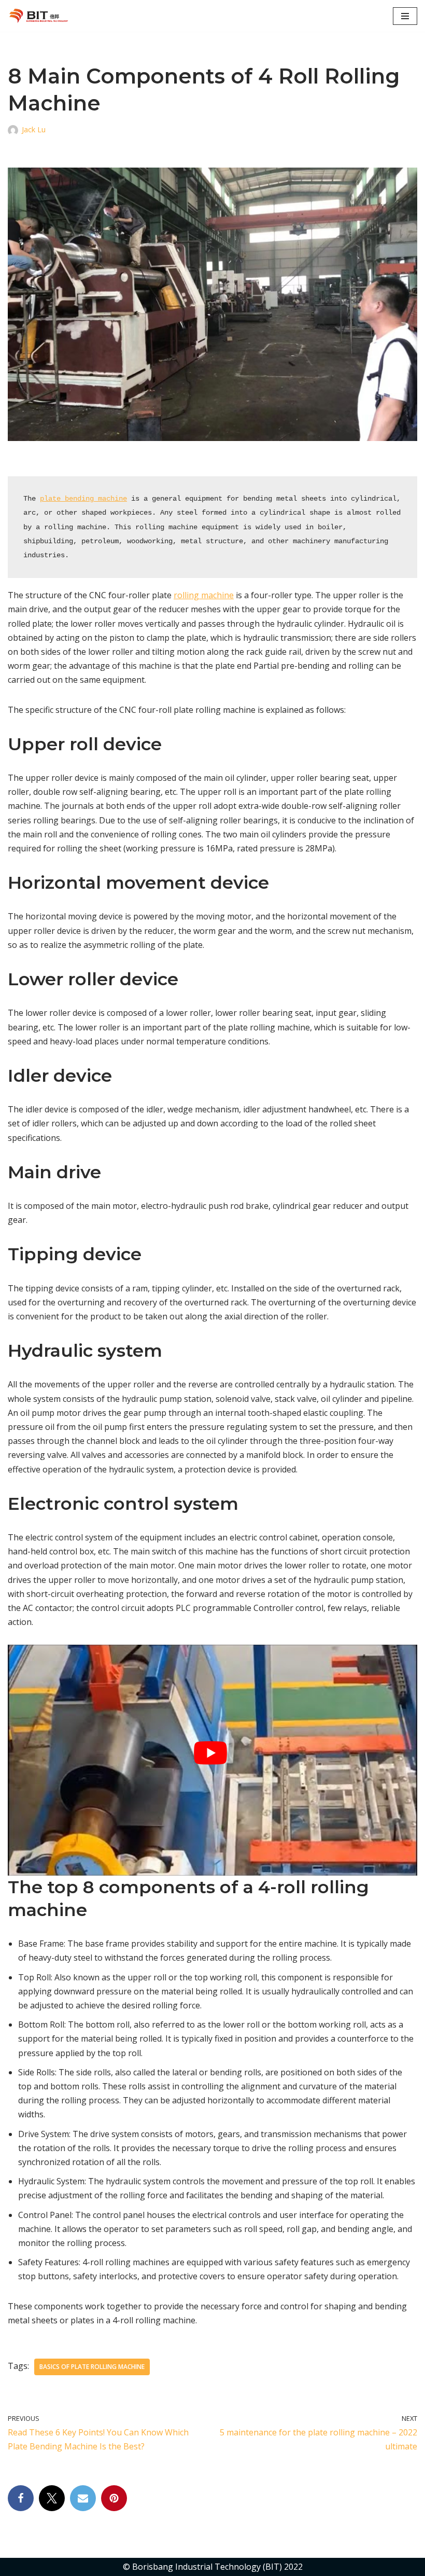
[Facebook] (21, 2498)
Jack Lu (34, 129)
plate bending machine (83, 499)
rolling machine (204, 595)
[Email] (83, 2498)
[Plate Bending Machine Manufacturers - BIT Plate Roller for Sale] (41, 16)
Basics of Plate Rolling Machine (92, 2367)
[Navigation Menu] (405, 16)
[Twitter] (52, 2498)
